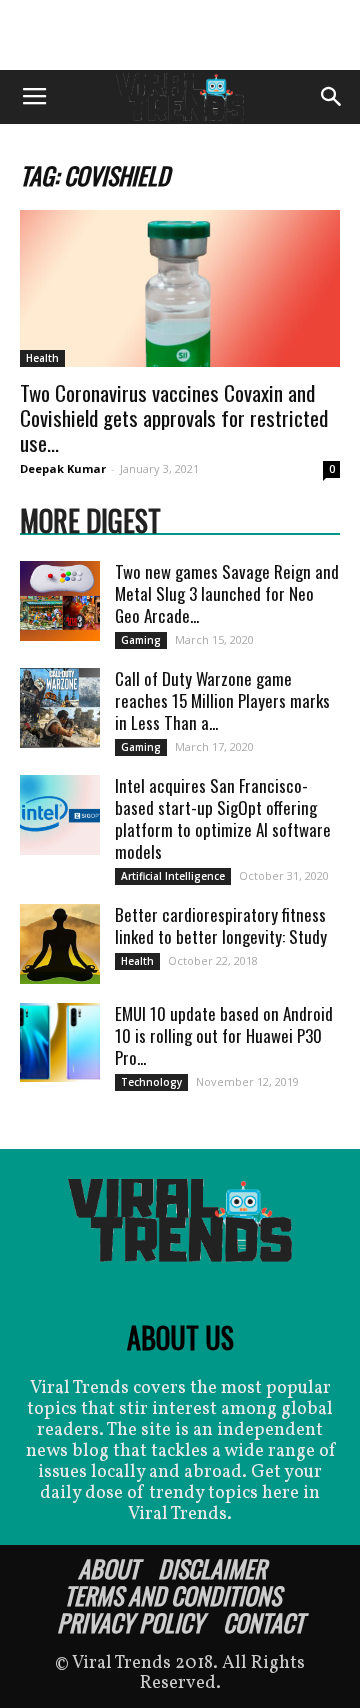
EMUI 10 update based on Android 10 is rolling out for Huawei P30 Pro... (224, 1035)
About (108, 1568)
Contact (263, 1622)
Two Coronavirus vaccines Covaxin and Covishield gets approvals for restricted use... (174, 417)
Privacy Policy (130, 1622)
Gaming (141, 640)
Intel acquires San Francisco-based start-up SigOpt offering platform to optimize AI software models (223, 818)
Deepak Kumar (63, 468)
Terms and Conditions (172, 1595)
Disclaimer (212, 1568)
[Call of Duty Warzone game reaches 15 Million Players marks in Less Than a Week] (60, 708)
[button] (332, 97)
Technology (151, 1082)
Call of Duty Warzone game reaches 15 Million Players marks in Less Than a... (222, 700)
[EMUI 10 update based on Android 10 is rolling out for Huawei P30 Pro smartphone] (60, 1043)
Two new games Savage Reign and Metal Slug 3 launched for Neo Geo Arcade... (227, 593)
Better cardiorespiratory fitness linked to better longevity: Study (221, 925)
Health (42, 358)
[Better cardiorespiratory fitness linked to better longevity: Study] (60, 944)
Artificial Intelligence (173, 876)
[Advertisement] (180, 35)
